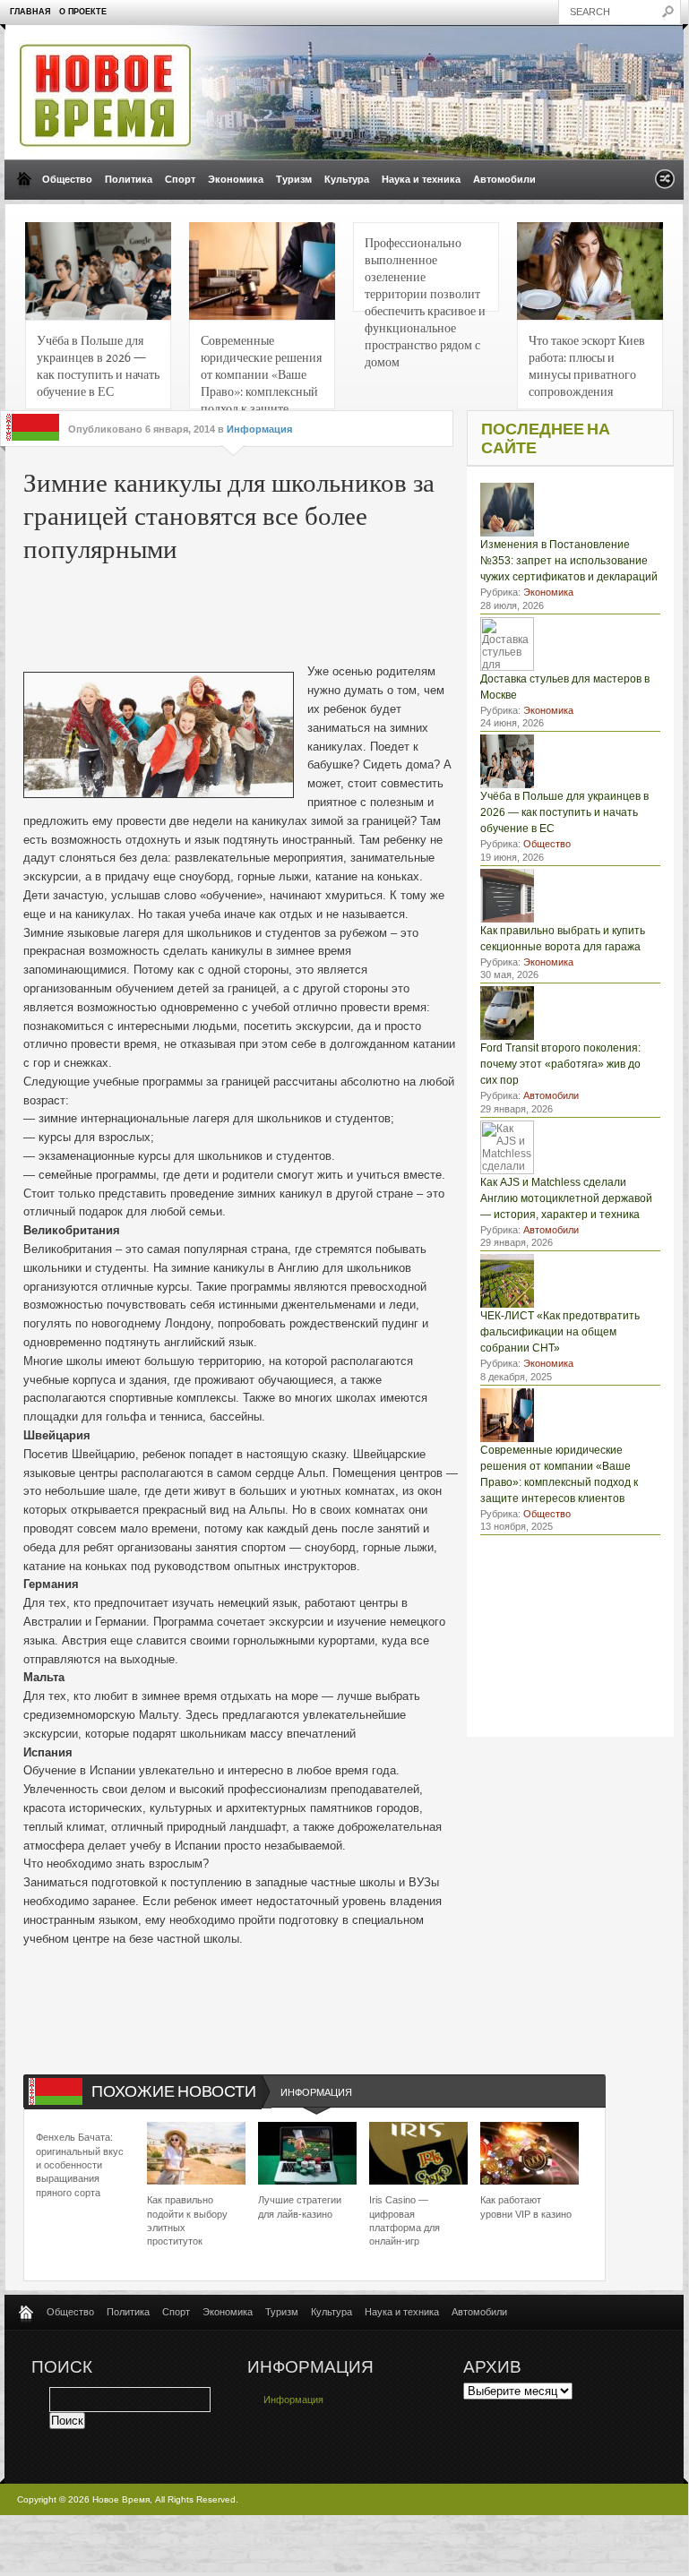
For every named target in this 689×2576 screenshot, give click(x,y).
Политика (129, 179)
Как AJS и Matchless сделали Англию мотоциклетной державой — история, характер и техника (566, 1198)
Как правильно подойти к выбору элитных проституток (187, 2220)
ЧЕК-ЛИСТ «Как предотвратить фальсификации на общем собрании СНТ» (560, 1332)
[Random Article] (665, 184)
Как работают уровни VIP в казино (526, 2207)
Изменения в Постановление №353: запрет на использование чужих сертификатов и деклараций (569, 561)
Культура (347, 179)
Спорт (180, 179)
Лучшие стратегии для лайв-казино (300, 2207)
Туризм (294, 179)
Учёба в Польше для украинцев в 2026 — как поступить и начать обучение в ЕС (98, 365)
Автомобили (504, 179)
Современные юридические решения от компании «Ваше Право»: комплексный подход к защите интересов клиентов (261, 370)
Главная (30, 12)
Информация (259, 429)
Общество (67, 179)
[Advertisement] (296, 609)
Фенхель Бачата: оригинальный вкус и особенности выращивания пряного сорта (80, 2165)
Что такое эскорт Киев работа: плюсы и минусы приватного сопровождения (587, 365)
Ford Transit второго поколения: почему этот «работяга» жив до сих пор (560, 1064)
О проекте (83, 12)
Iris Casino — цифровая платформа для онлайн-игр (405, 2220)
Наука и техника (421, 179)
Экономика (236, 179)
